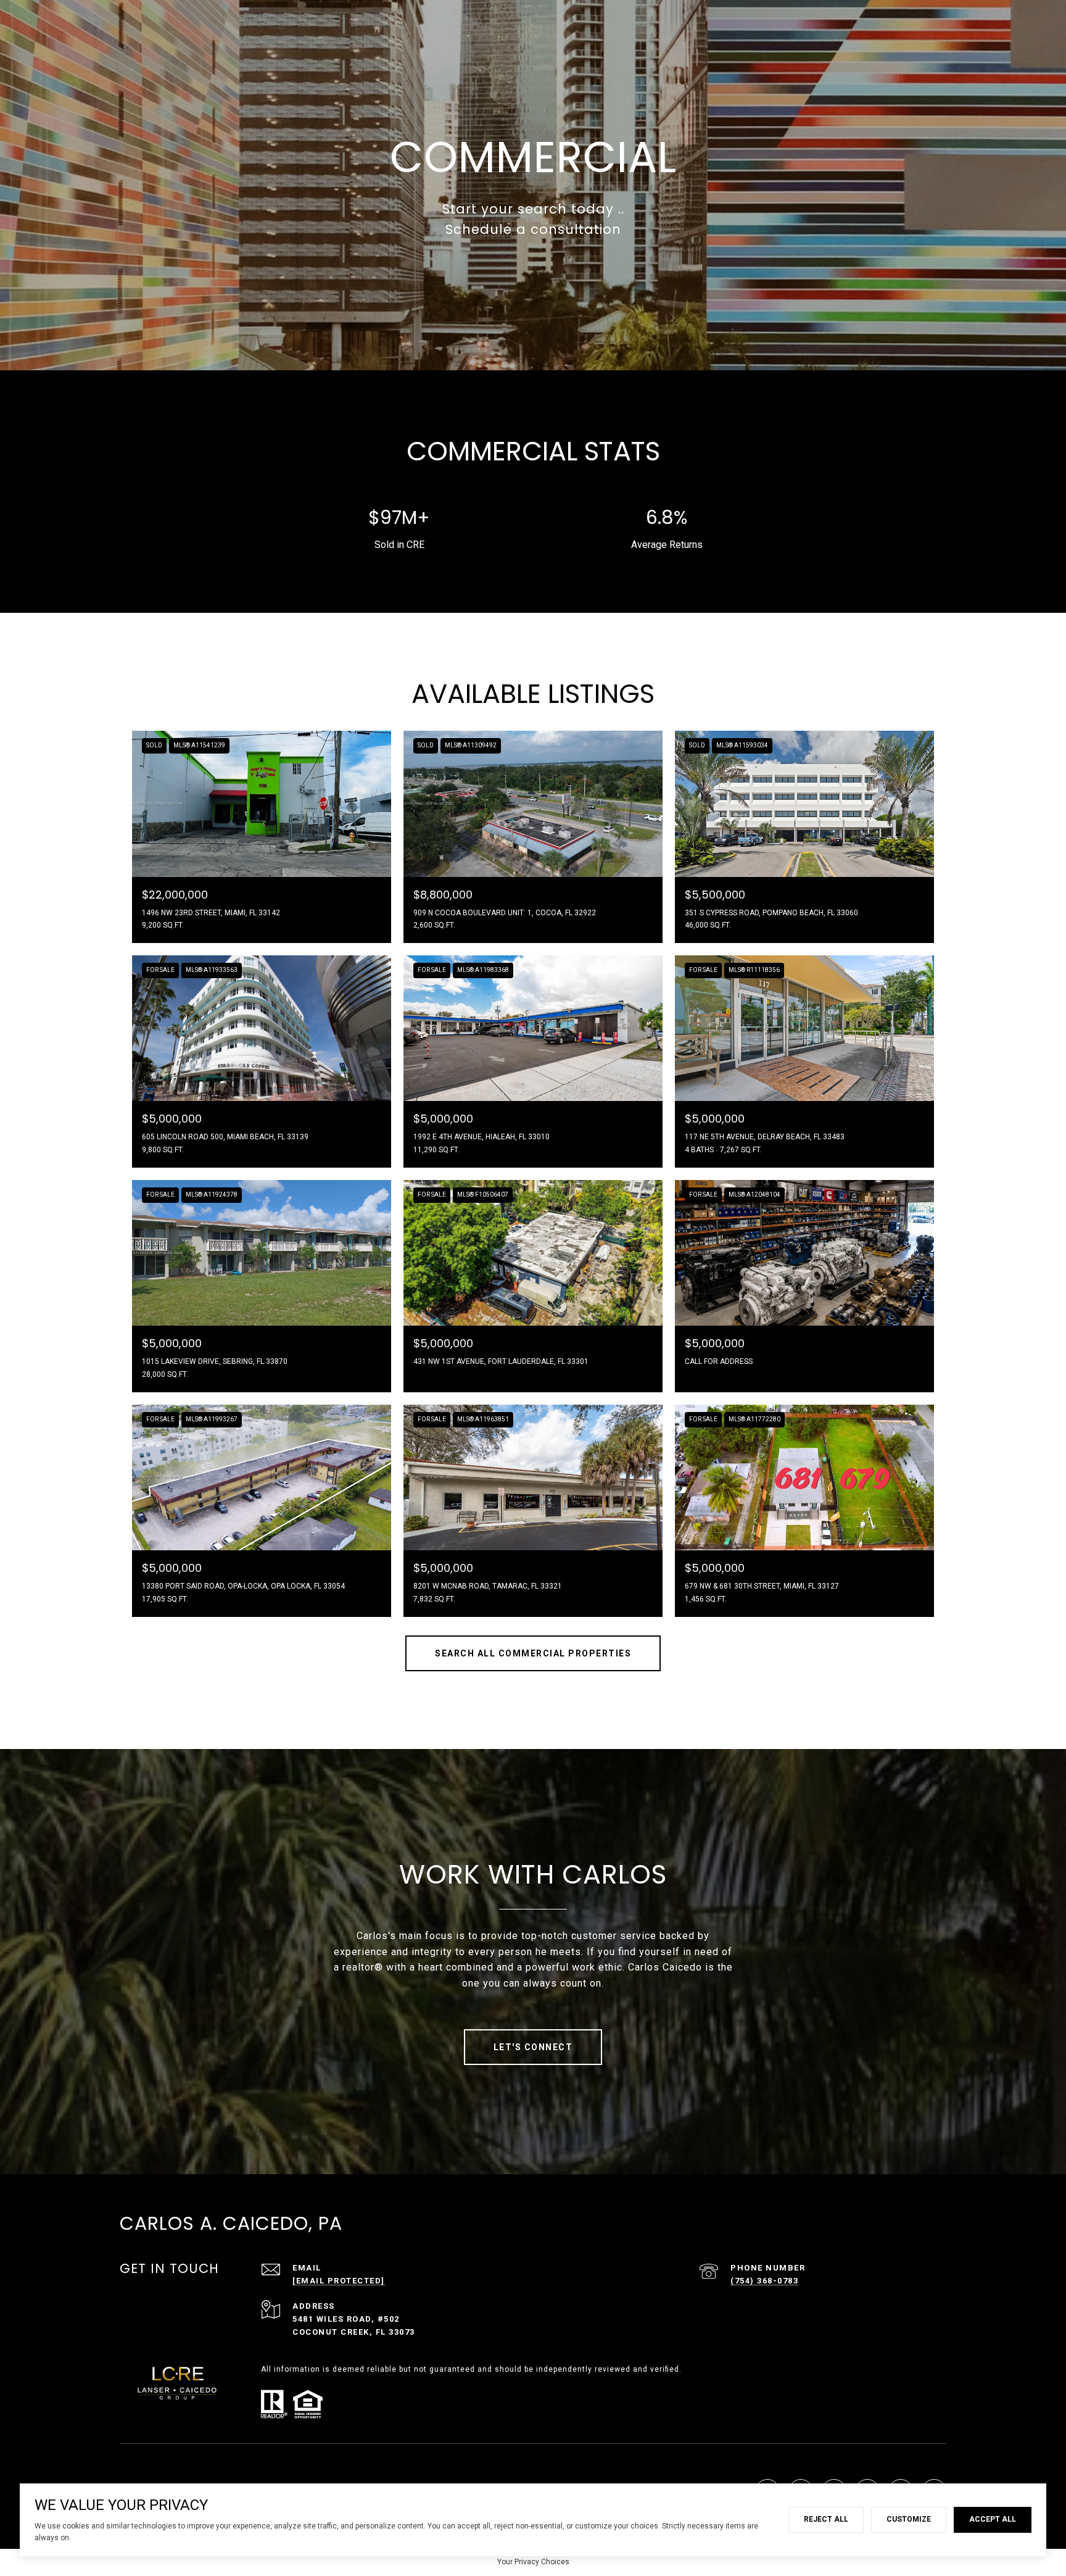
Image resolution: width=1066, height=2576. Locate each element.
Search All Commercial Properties (533, 1653)
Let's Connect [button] (533, 2047)
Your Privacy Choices (533, 2562)
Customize (909, 2519)
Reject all (826, 2519)
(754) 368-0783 (764, 2281)
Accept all (993, 2519)
